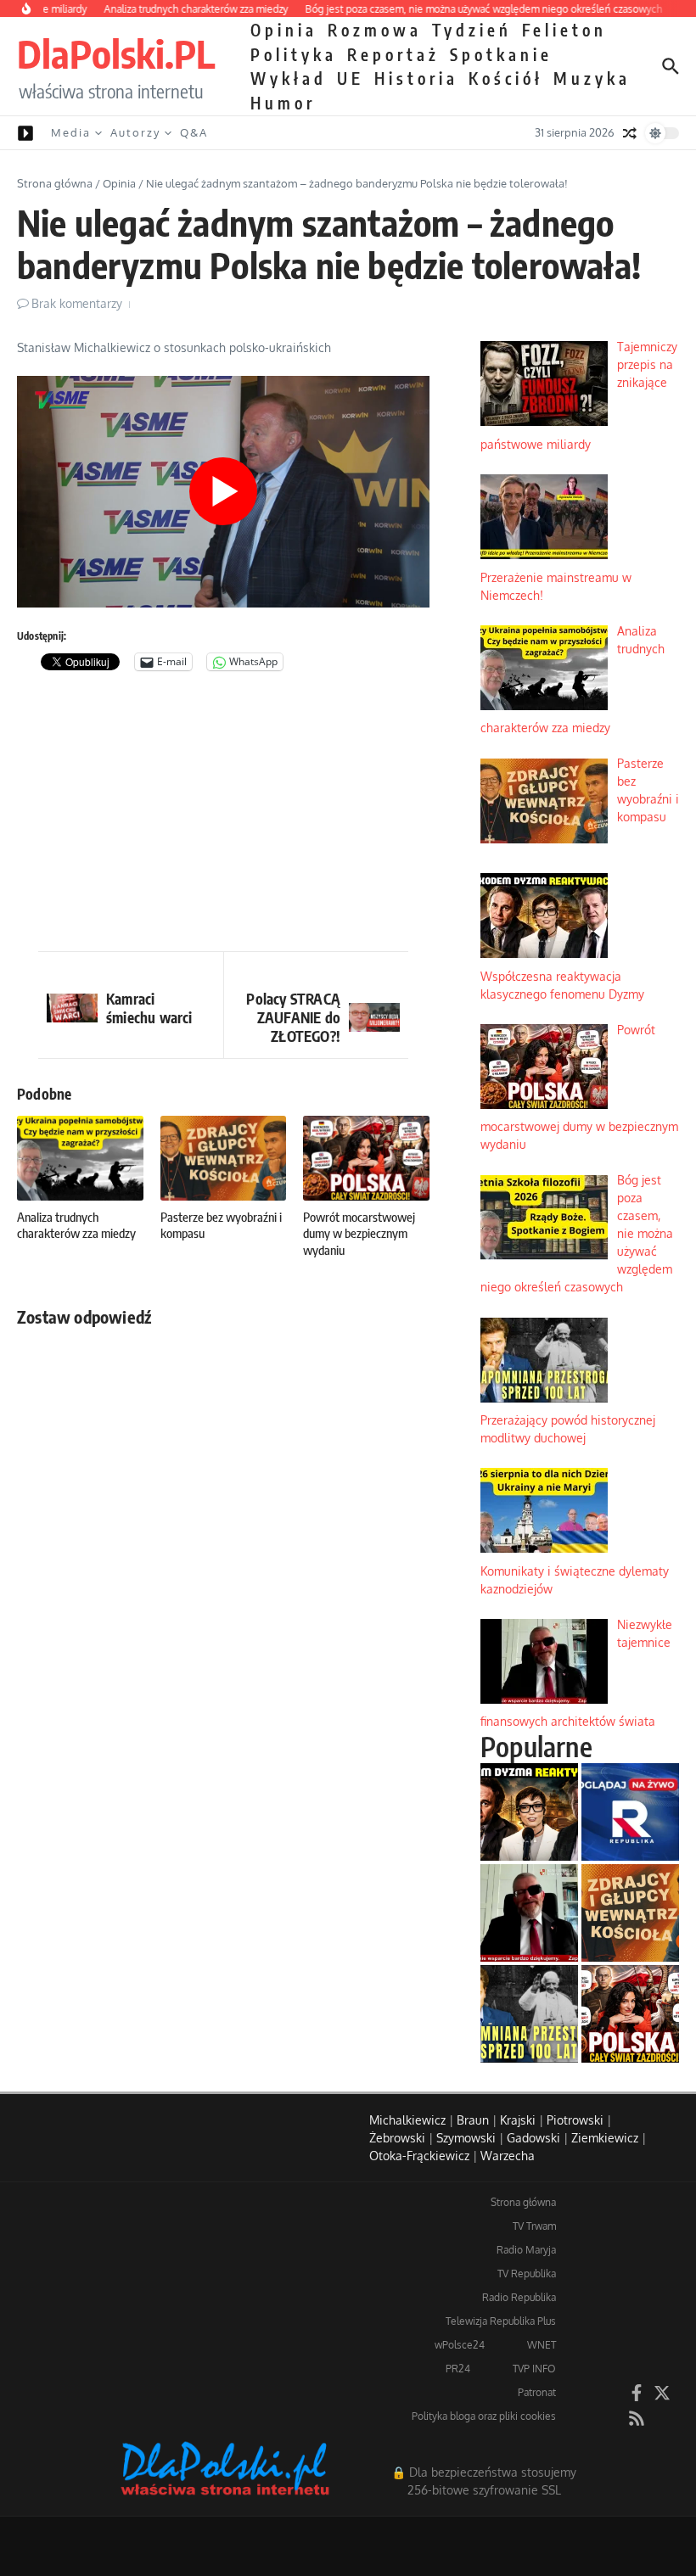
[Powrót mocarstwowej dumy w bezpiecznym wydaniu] (630, 2014)
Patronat (537, 2392)
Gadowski (533, 2138)
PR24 (458, 2369)
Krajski (518, 2120)
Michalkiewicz (407, 2120)
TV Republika (527, 2274)
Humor (283, 103)
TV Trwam (534, 2226)
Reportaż (393, 54)
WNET (542, 2345)
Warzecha (508, 2156)
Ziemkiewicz (605, 2138)
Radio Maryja (526, 2250)
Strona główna (55, 183)
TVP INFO (534, 2369)
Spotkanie (501, 54)
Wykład (289, 78)
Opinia (284, 30)
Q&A (194, 132)
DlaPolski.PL (116, 53)
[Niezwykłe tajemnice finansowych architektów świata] (529, 1913)
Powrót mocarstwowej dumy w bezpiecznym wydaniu (359, 1233)
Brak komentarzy (77, 303)
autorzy (135, 132)
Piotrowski (575, 2120)
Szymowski (466, 2138)
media (71, 132)
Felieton (564, 30)
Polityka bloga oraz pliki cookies (484, 2416)
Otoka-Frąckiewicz (419, 2156)
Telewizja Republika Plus (501, 2321)
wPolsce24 (460, 2345)
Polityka (294, 54)
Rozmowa (375, 30)
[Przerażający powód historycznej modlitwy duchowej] (529, 2014)
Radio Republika (519, 2297)
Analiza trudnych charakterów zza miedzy (76, 1225)
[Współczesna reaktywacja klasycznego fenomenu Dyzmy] (529, 1812)
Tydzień (472, 30)
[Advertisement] (223, 815)
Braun (473, 2120)
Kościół (506, 78)
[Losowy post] (630, 133)
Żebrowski (397, 2138)
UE (351, 78)
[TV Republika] (630, 1812)
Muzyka (592, 78)
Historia (416, 78)
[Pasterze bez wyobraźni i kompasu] (630, 1913)
